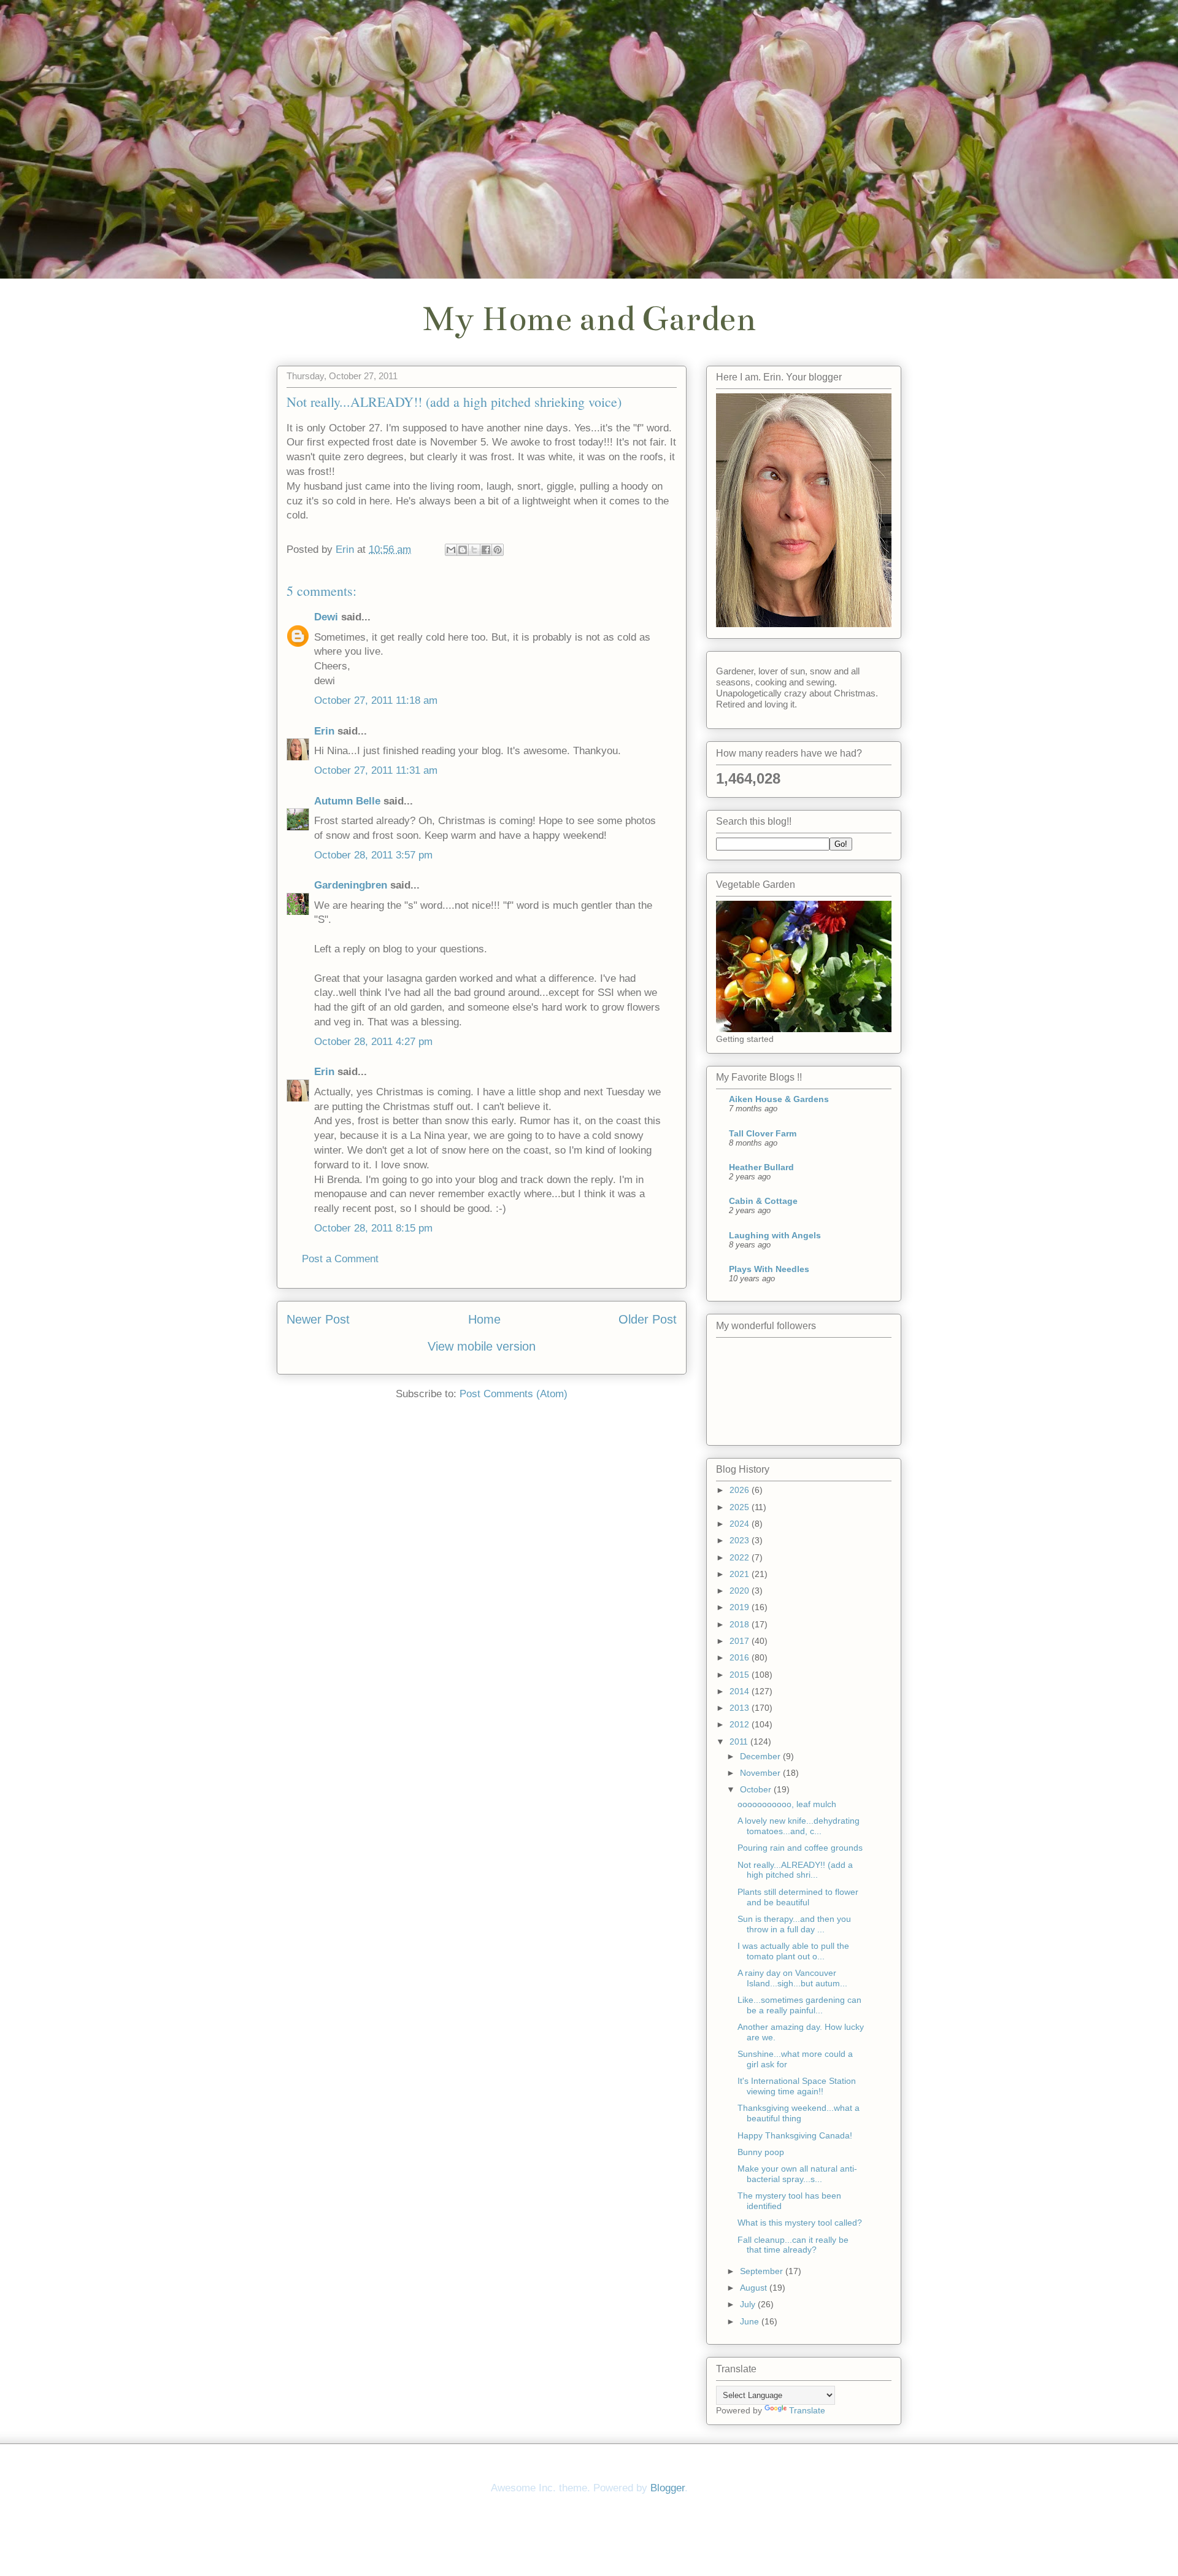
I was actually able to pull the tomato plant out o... (793, 1951)
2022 (741, 1557)
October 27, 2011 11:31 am (376, 770)
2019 (741, 1607)
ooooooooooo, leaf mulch (787, 1804)
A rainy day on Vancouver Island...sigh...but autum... (792, 1978)
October (757, 1789)
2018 (741, 1624)
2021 (741, 1574)
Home (484, 1319)
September (763, 2271)
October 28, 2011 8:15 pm (373, 1228)
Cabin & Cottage (763, 1201)
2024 (741, 1524)
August (755, 2288)
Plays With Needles (769, 1269)
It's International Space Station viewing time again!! (797, 2086)
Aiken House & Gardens (779, 1099)
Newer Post (318, 1319)
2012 (741, 1724)
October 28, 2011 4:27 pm (373, 1042)
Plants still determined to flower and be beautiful (798, 1897)
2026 (741, 1490)
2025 (741, 1507)
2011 (740, 1741)
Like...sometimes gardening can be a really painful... (799, 2005)
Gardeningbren (351, 885)
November (761, 1773)
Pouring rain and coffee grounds (800, 1848)
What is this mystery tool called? (800, 2223)
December (761, 1756)
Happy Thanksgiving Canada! (795, 2135)
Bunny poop (761, 2152)
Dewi (326, 617)
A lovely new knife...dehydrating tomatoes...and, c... (799, 1826)
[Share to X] (474, 550)
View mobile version (482, 1346)
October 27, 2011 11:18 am (376, 700)
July (749, 2304)
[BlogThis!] (463, 550)
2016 (741, 1657)
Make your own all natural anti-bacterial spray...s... (797, 2174)
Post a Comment (340, 1259)
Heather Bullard (761, 1167)
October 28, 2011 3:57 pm (373, 855)
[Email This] (451, 550)
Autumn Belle (347, 801)
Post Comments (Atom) (514, 1394)
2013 (741, 1708)
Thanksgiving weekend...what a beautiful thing (799, 2113)
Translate (807, 2410)
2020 (741, 1591)
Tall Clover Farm (763, 1133)
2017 (741, 1641)
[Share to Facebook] (486, 550)
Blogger (668, 2488)
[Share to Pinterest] (498, 550)
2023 (741, 1540)
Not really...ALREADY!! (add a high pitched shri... (795, 1870)
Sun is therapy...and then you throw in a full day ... (794, 1924)
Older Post (648, 1319)
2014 (741, 1691)
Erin (324, 731)
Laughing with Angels (775, 1235)
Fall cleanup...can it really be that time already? (793, 2245)
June (751, 2321)
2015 (741, 1675)
